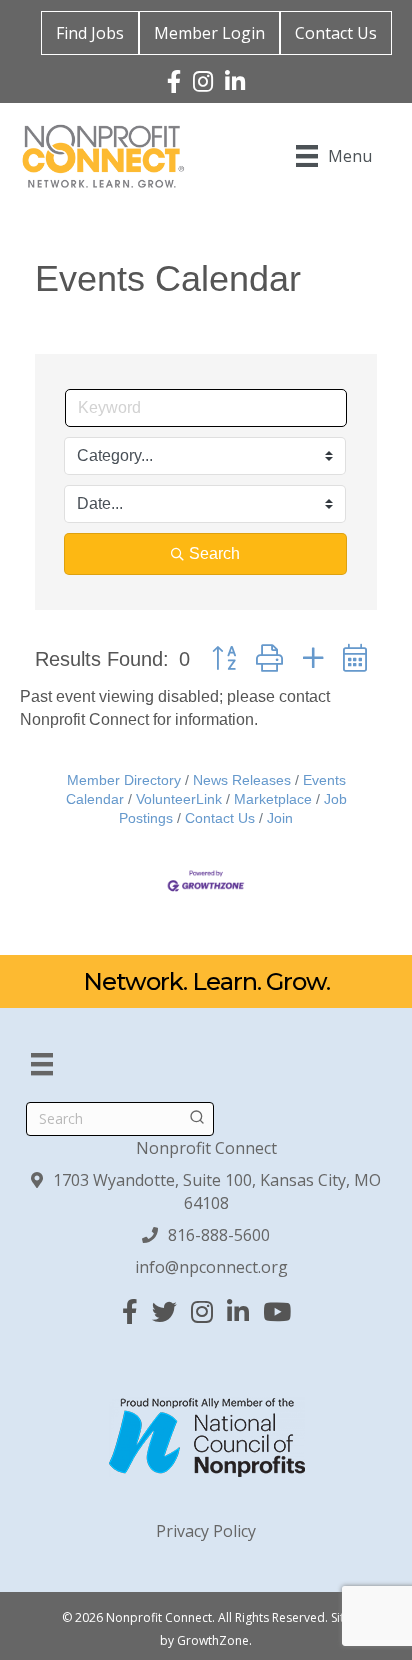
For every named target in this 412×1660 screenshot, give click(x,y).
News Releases (242, 780)
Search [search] (214, 553)
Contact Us (336, 33)
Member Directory (124, 780)
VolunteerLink (179, 799)
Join (280, 818)
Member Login (209, 33)
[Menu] (42, 1064)
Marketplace (273, 799)
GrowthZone (213, 1640)
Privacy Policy (206, 1531)
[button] (224, 659)
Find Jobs (90, 33)
